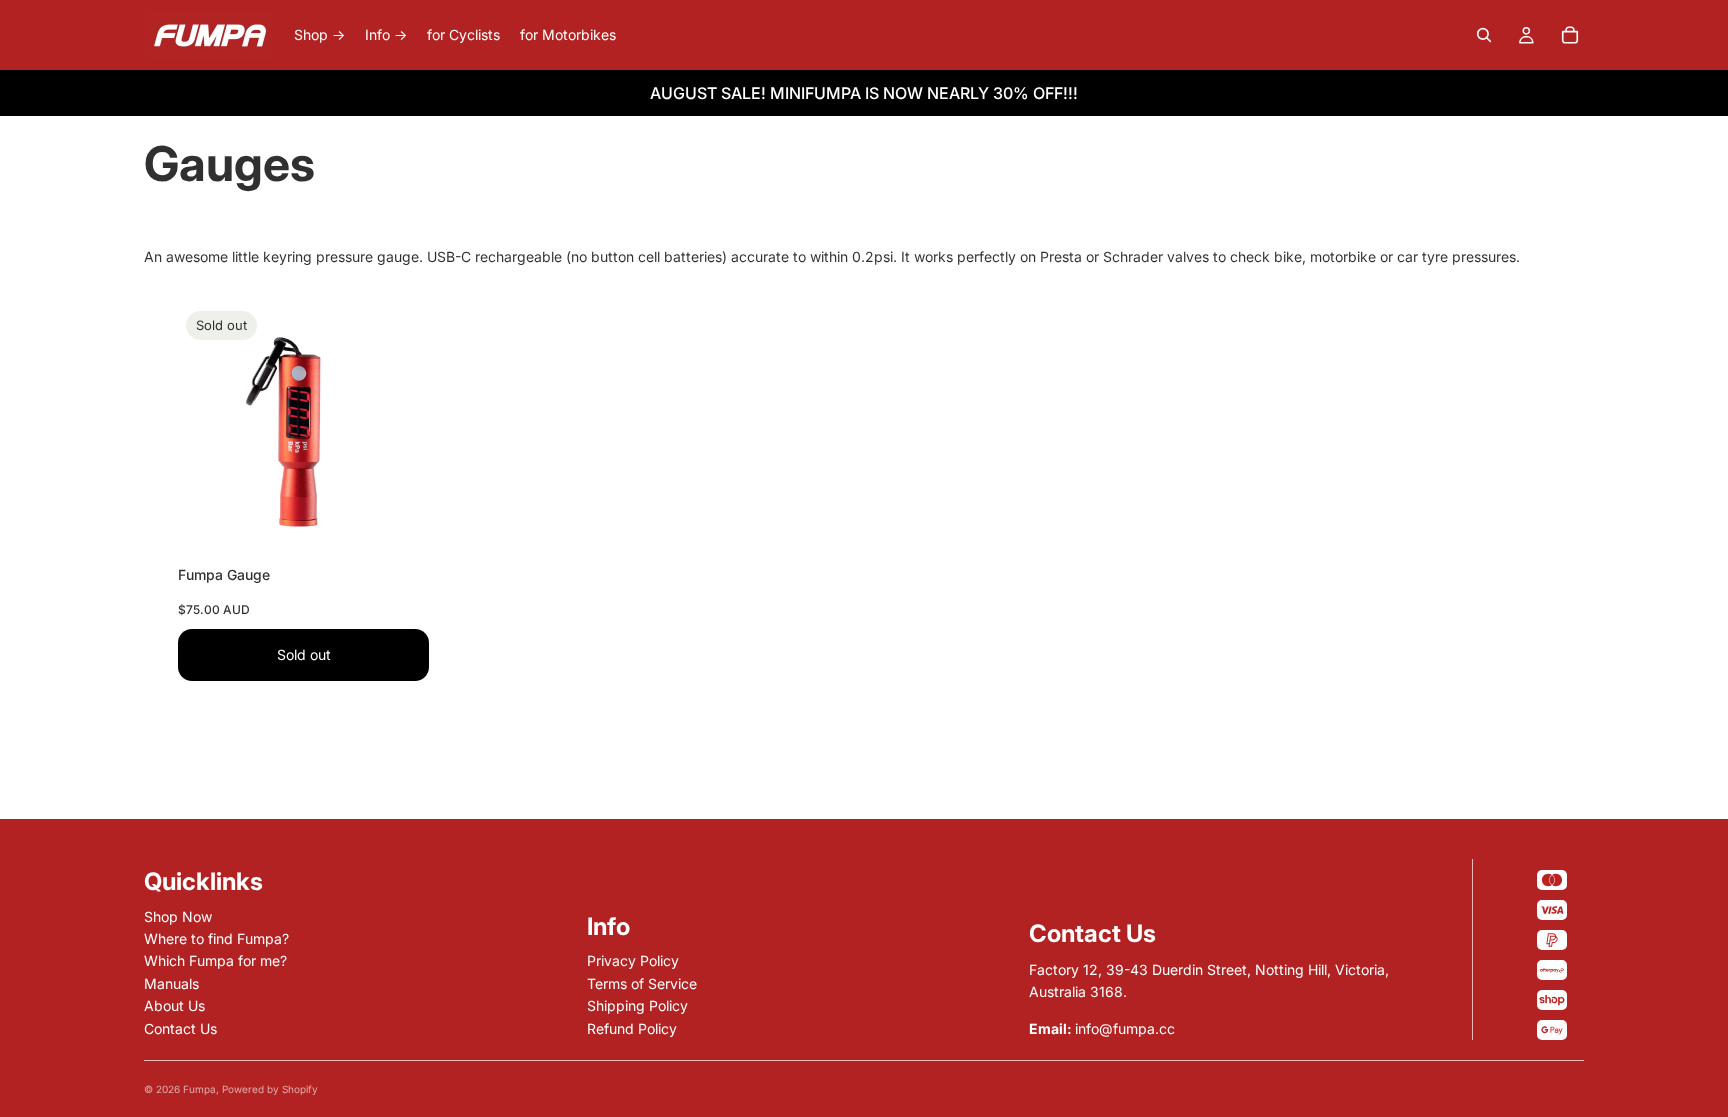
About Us (174, 1005)
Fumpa (199, 1089)
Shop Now (178, 916)
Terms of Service (642, 983)
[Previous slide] (208, 429)
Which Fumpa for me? (215, 960)
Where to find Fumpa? (216, 938)
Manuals (171, 983)
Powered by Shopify (270, 1089)
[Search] (1484, 35)
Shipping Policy (637, 1005)
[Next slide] (399, 429)
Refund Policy (632, 1028)
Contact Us (180, 1028)
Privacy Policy (633, 960)
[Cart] (1570, 35)
